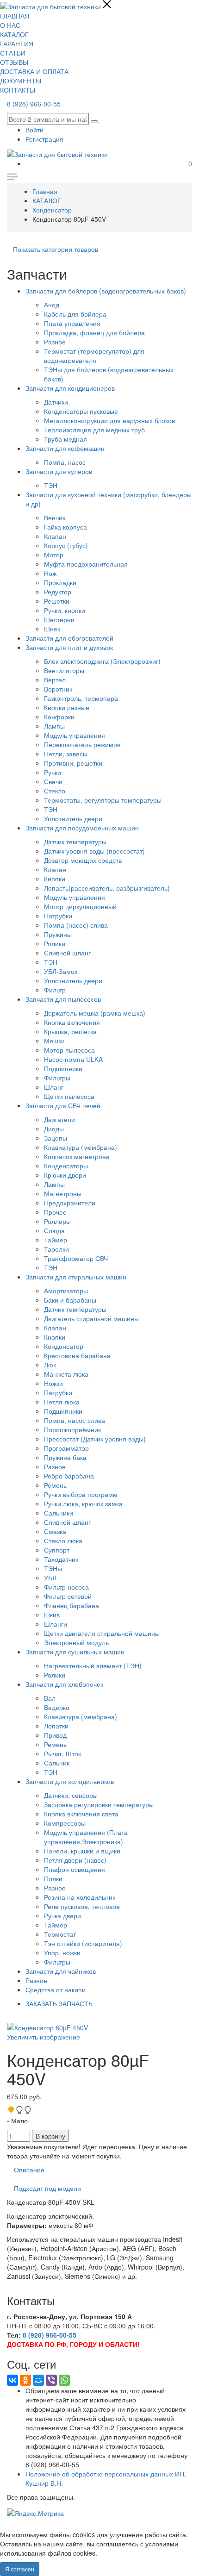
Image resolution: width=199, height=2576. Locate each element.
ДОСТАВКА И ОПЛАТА (34, 71)
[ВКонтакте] (12, 2380)
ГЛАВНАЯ (15, 16)
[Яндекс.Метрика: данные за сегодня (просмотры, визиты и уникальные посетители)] (35, 2513)
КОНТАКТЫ (18, 90)
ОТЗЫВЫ (14, 62)
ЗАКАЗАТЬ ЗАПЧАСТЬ (59, 2003)
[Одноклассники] (25, 2380)
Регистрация (44, 139)
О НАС (10, 25)
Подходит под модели (47, 2188)
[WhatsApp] (64, 2380)
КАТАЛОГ (14, 34)
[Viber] (51, 2380)
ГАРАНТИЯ (17, 44)
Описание (29, 2170)
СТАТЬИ (13, 53)
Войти (34, 130)
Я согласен (20, 2569)
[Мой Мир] (38, 2380)
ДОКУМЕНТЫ (21, 81)
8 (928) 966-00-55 (34, 104)
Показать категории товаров (56, 249)
